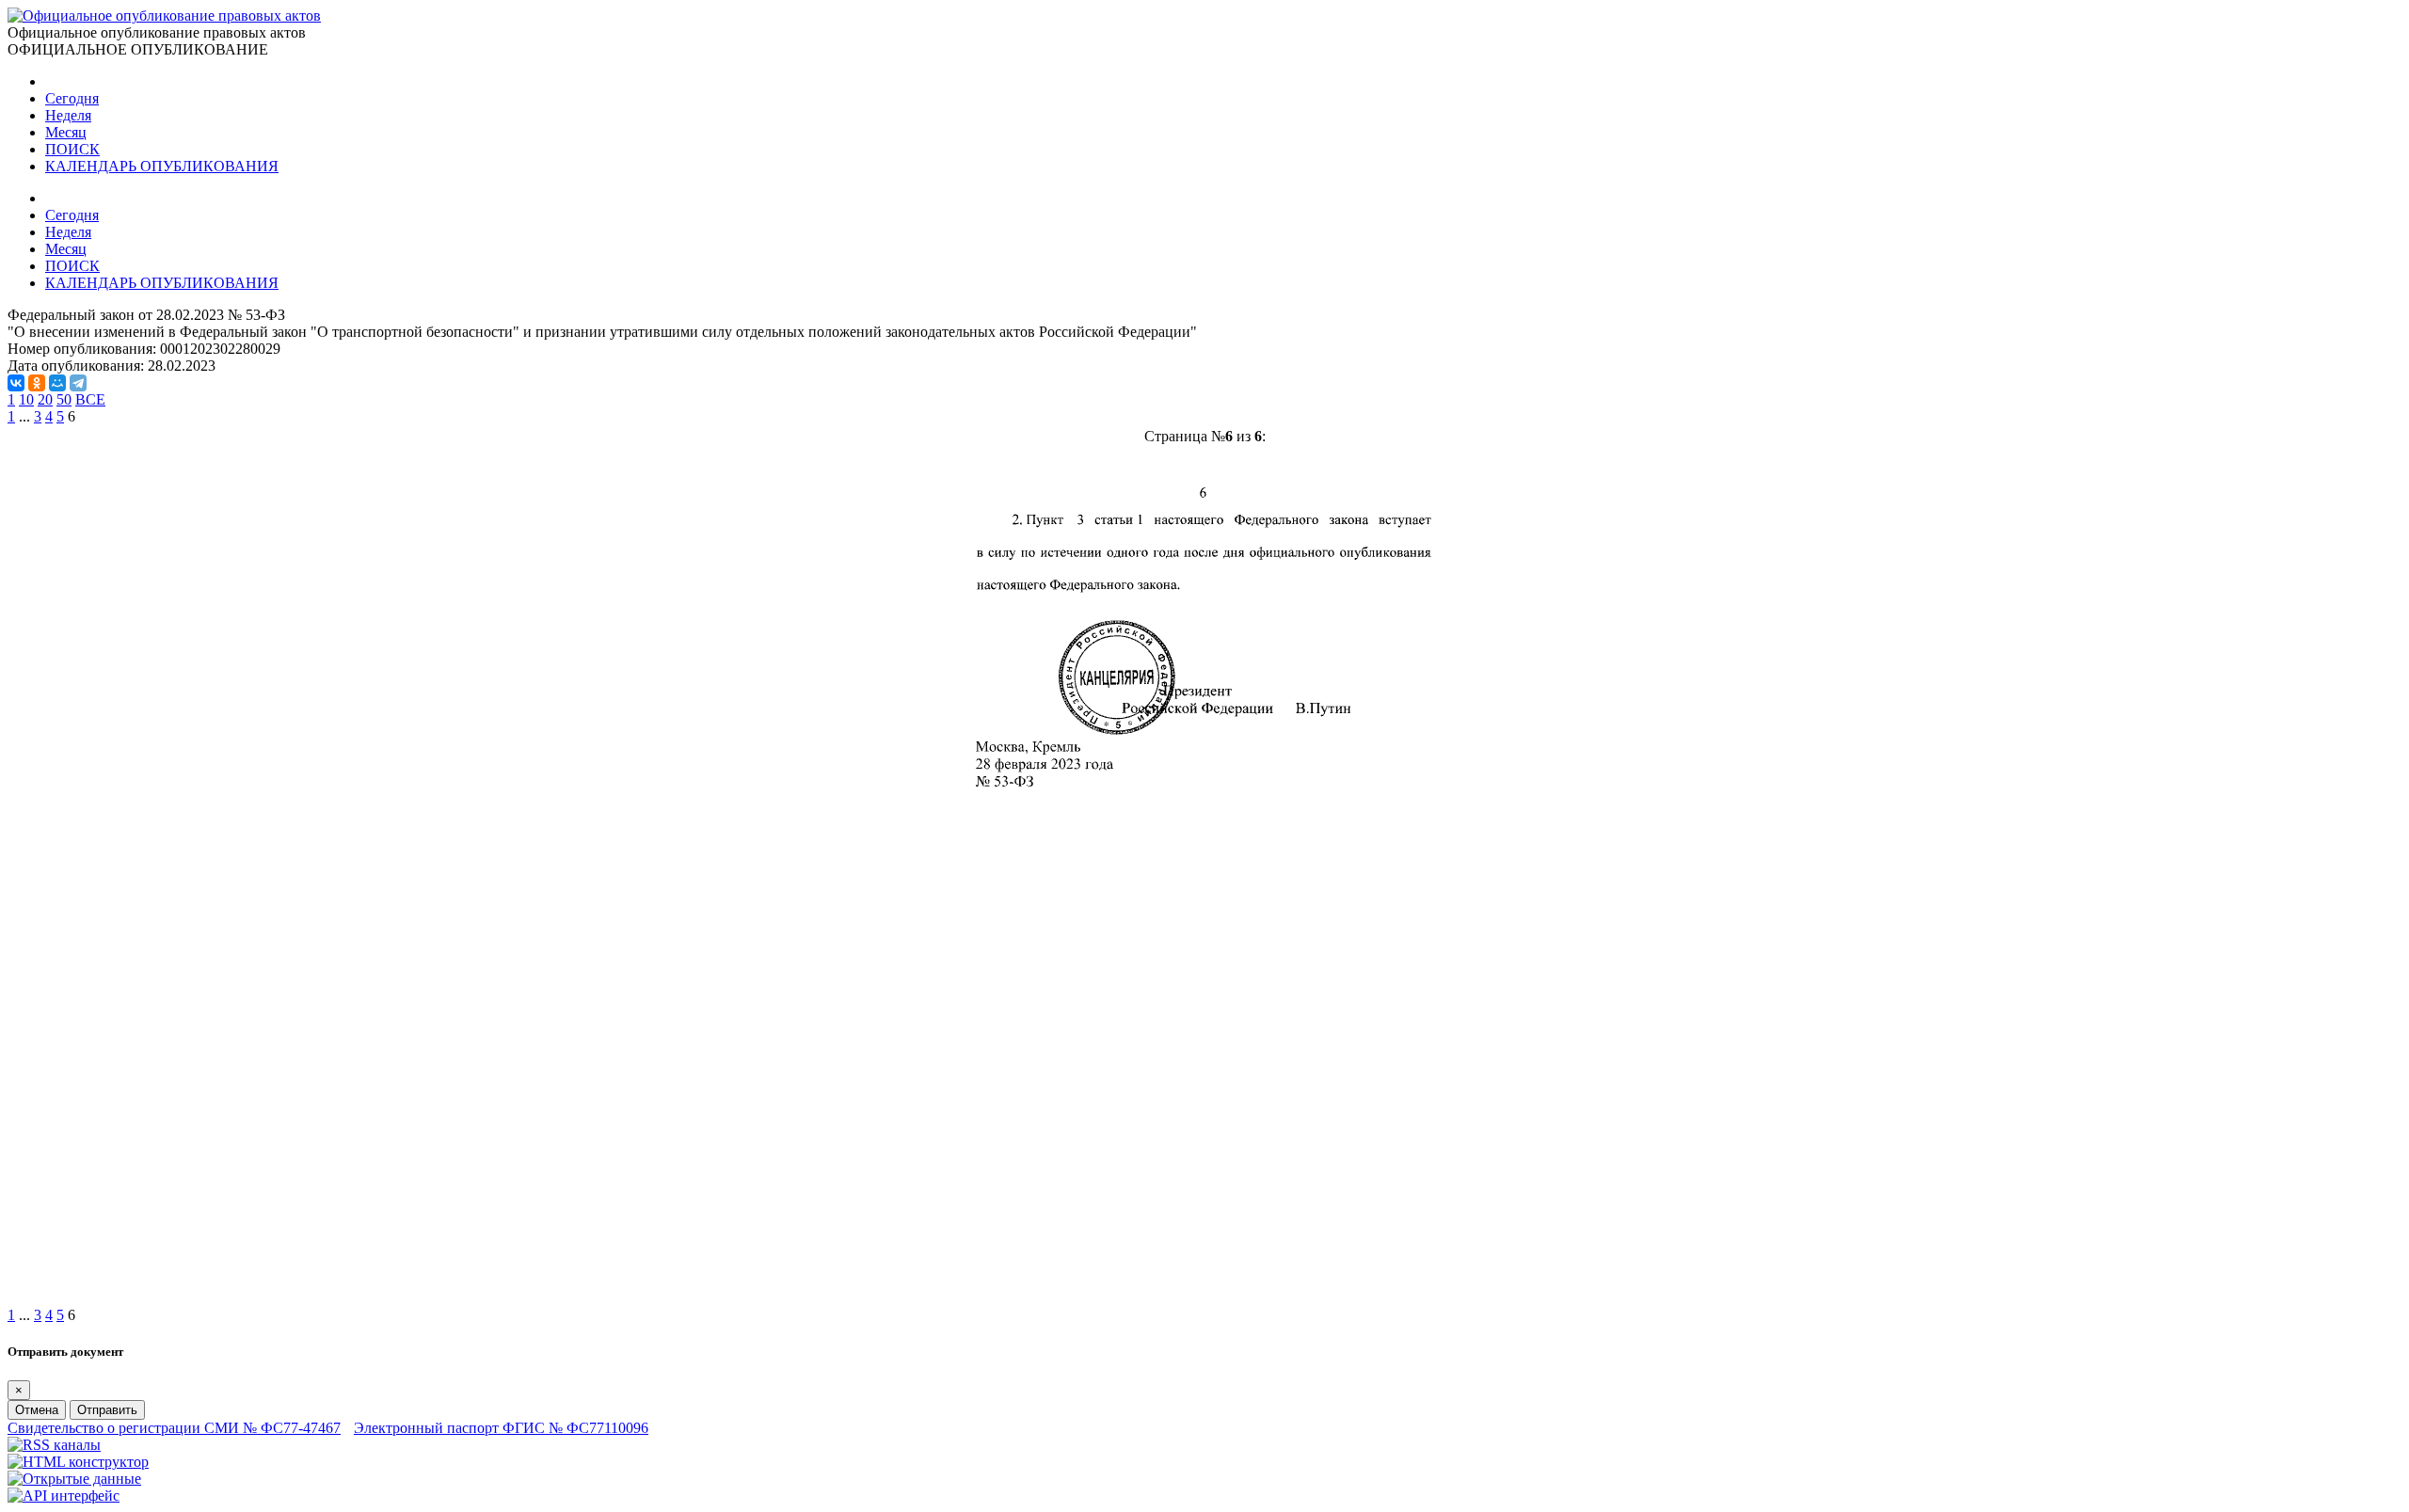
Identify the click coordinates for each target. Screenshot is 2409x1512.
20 (45, 399)
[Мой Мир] (57, 383)
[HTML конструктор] (78, 1462)
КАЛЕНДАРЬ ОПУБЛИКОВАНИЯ (162, 166)
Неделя (68, 115)
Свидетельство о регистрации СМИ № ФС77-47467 (174, 1428)
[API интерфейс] (64, 1496)
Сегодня (72, 98)
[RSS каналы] (54, 1445)
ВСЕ (90, 399)
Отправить (107, 1410)
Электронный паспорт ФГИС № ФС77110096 (501, 1428)
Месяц (66, 132)
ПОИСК (72, 149)
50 (64, 399)
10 (26, 399)
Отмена (37, 1410)
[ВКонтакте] (16, 383)
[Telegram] (78, 383)
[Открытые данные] (74, 1479)
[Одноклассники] (37, 383)
